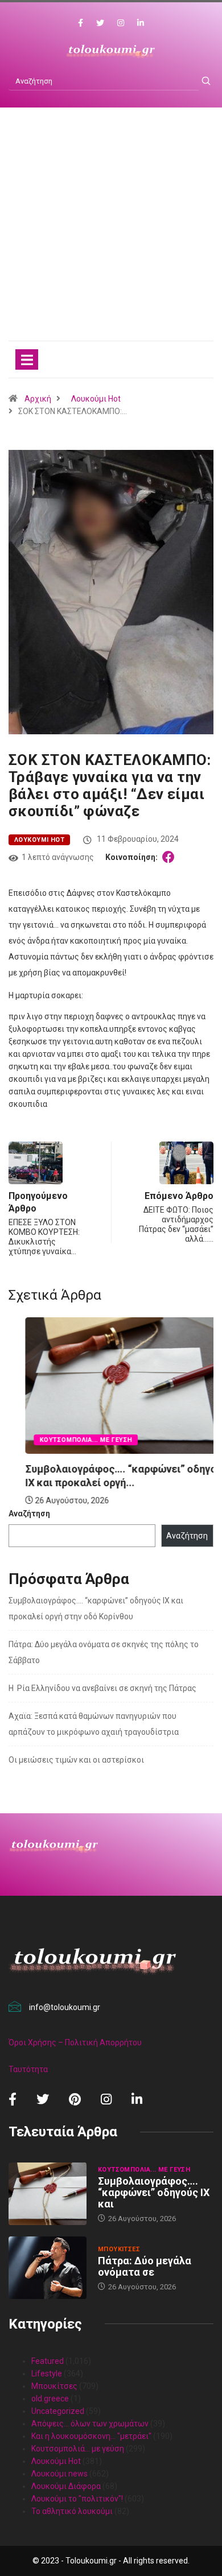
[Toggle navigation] (27, 359)
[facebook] (81, 23)
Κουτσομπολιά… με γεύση (78, 2449)
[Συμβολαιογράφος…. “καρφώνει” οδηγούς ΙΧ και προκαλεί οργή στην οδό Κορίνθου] (48, 2193)
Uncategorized (58, 2411)
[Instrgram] (121, 23)
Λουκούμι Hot (96, 399)
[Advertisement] (111, 235)
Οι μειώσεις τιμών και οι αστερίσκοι (76, 1760)
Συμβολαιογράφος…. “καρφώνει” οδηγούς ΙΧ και (154, 2192)
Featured (48, 2361)
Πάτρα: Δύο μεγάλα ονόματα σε (145, 2266)
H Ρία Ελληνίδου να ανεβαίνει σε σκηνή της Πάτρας (102, 1688)
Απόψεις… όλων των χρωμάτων (90, 2424)
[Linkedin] (141, 23)
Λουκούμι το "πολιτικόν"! (77, 2499)
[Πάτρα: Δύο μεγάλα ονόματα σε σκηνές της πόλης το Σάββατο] (48, 2267)
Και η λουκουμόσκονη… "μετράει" (91, 2436)
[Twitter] (100, 23)
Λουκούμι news (59, 2474)
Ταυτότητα (28, 2069)
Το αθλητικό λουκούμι (72, 2511)
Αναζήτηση (29, 1514)
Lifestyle (47, 2374)
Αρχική (38, 399)
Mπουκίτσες (119, 2249)
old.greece (50, 2399)
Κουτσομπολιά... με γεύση (69, 1440)
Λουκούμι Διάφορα (66, 2486)
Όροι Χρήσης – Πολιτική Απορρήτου (75, 2042)
